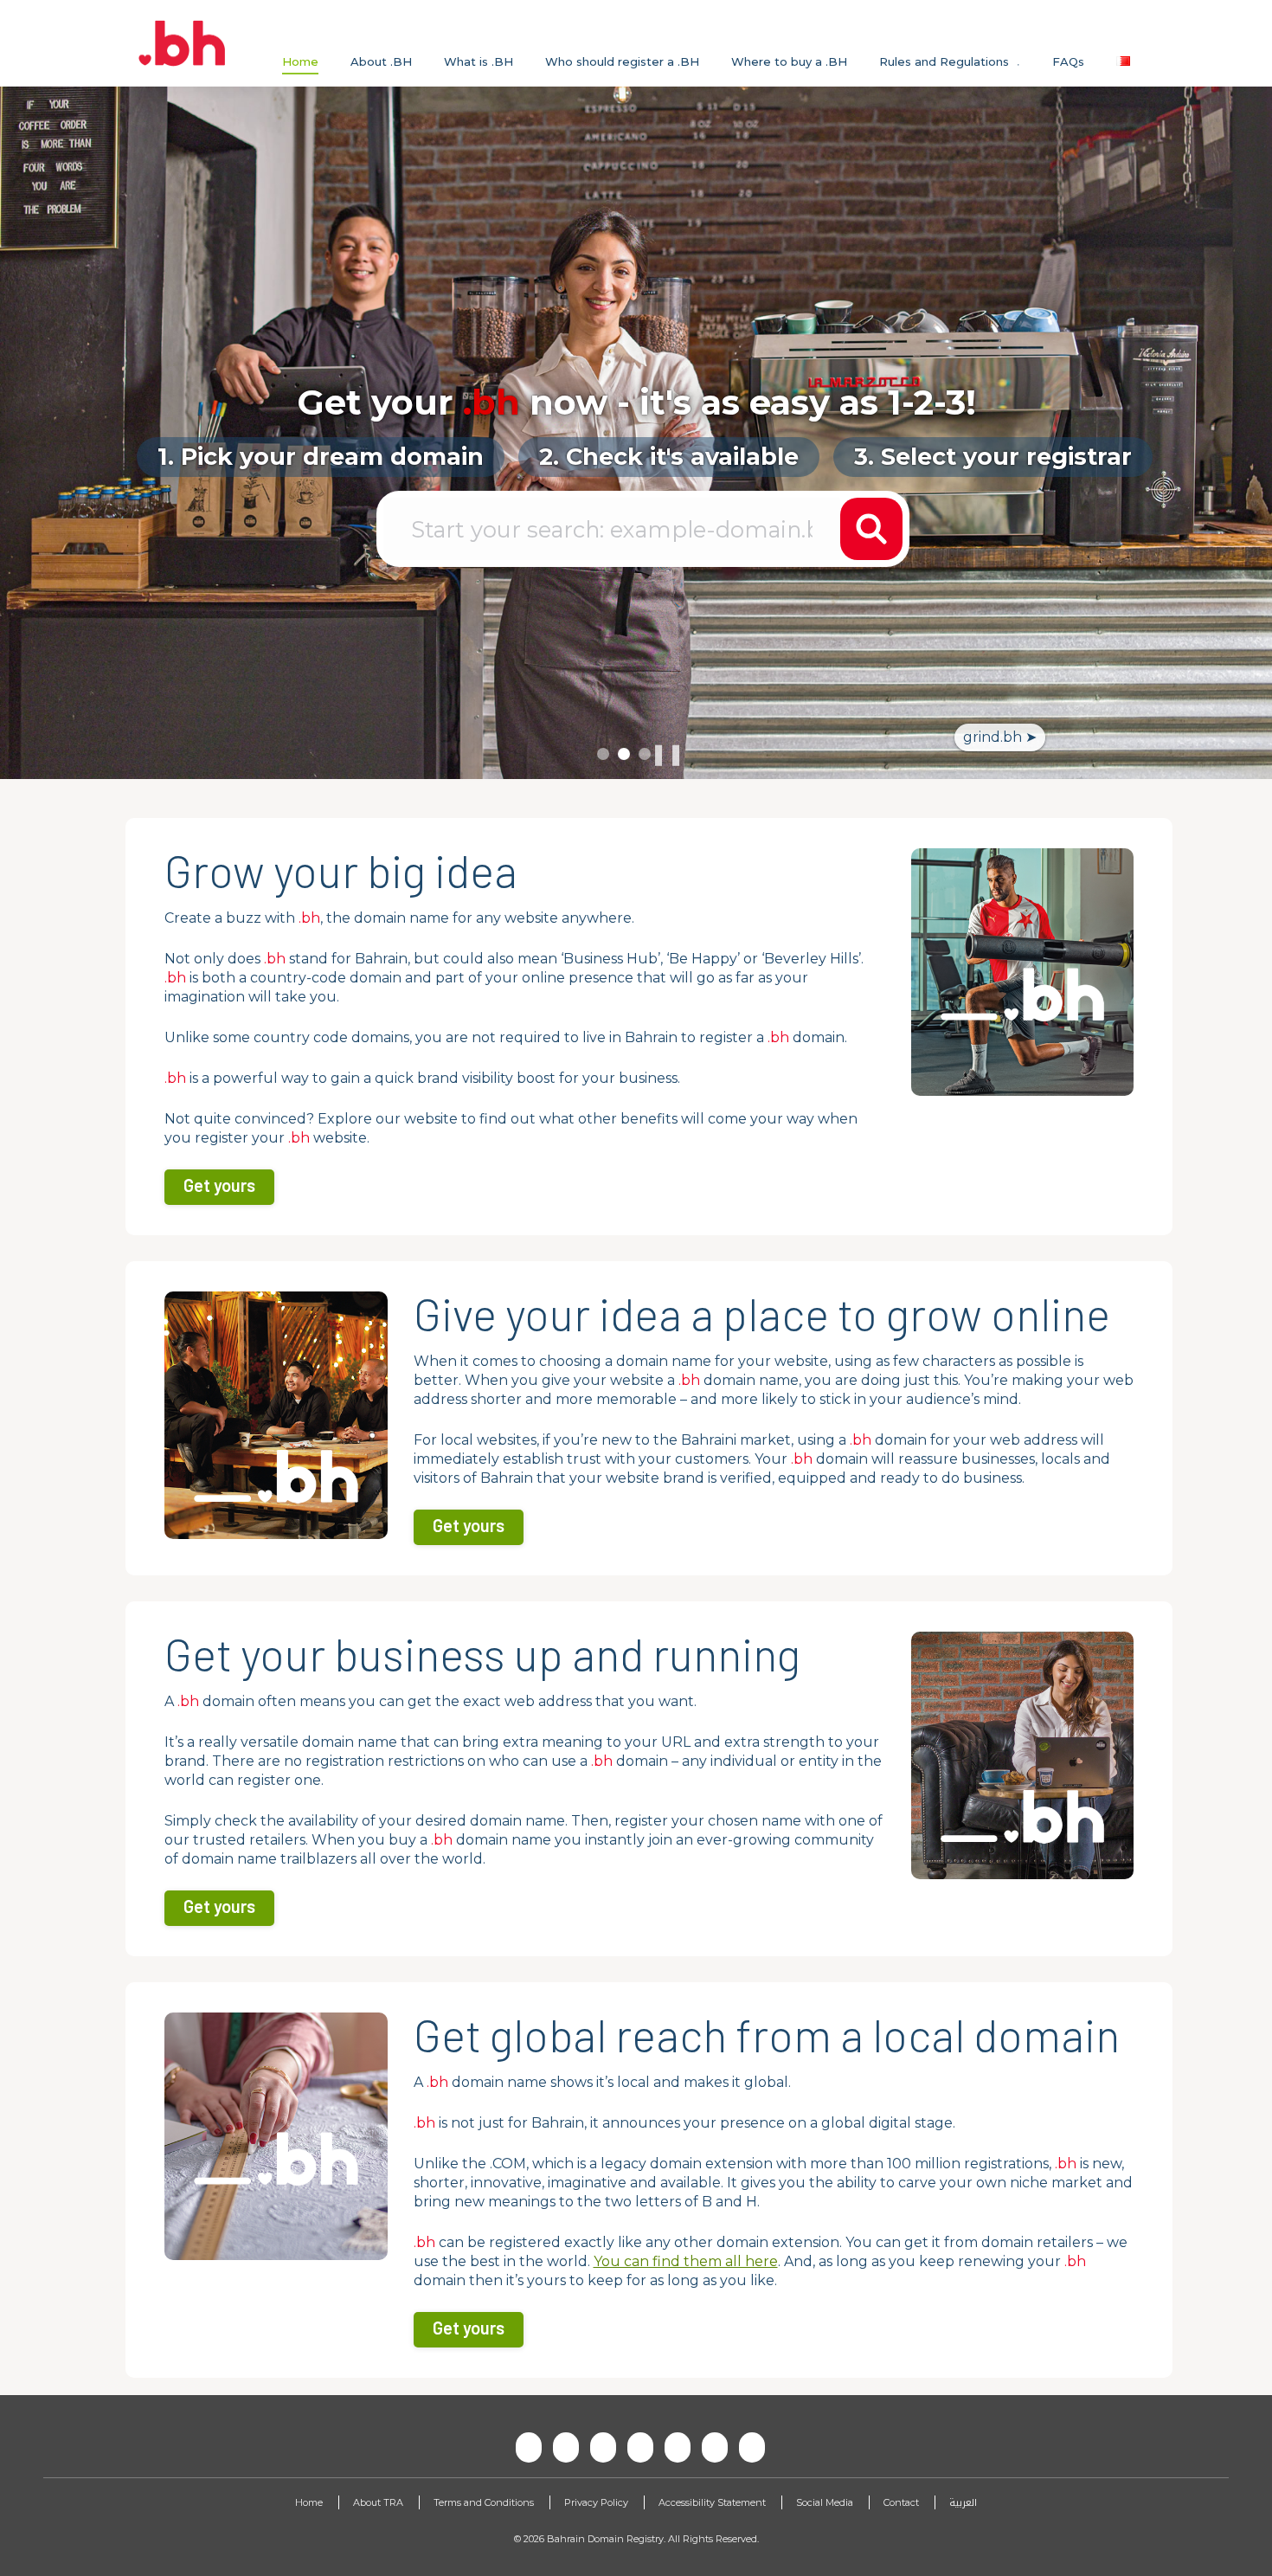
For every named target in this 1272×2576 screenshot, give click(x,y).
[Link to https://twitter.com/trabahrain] (673, 2447)
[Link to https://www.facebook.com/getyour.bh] (599, 2447)
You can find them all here (686, 2261)
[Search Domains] (871, 529)
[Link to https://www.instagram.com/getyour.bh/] (636, 2447)
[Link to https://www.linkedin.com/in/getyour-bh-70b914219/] (748, 2447)
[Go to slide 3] (645, 754)
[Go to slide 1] (603, 754)
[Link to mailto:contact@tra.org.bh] (562, 2447)
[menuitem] (300, 61)
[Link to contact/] (524, 2447)
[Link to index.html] (184, 44)
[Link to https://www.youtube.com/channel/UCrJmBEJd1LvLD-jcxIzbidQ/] (710, 2447)
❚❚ (667, 754)
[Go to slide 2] (624, 754)
